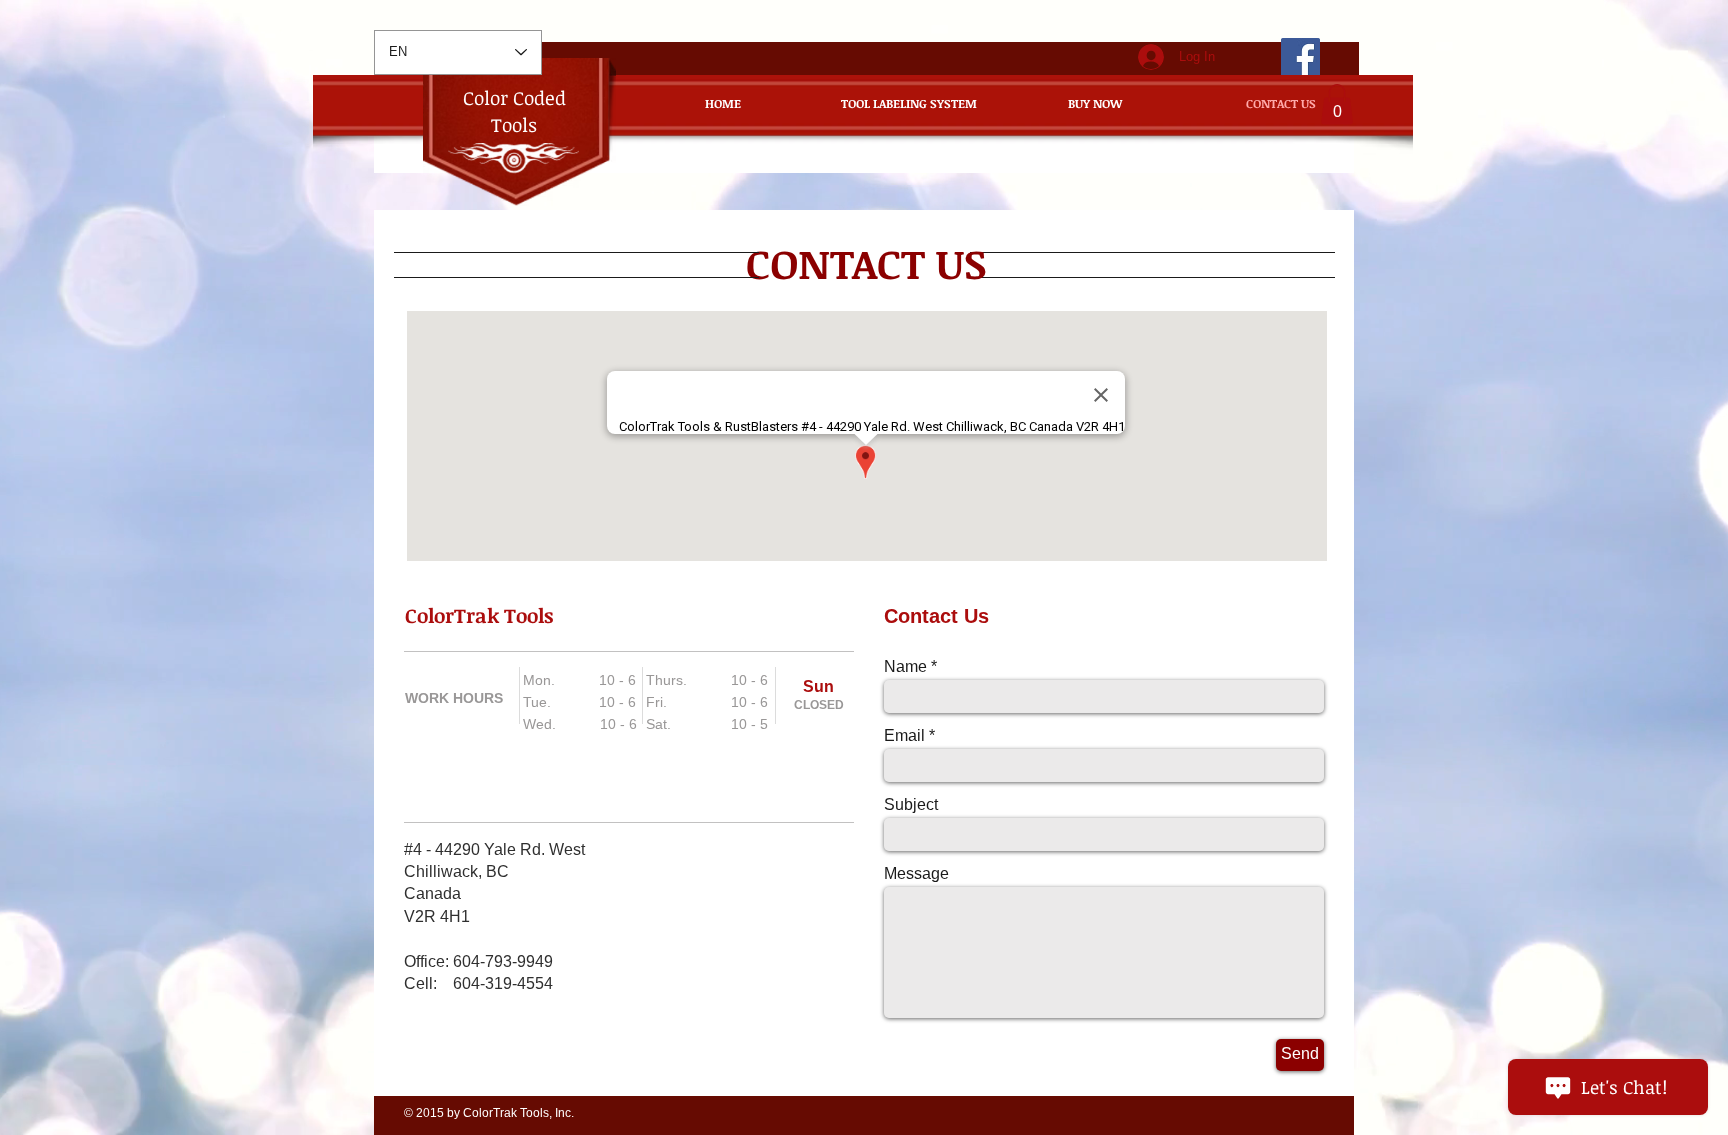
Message (916, 874)
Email (904, 736)
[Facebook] (1300, 57)
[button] (1337, 104)
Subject (911, 805)
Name (905, 667)
